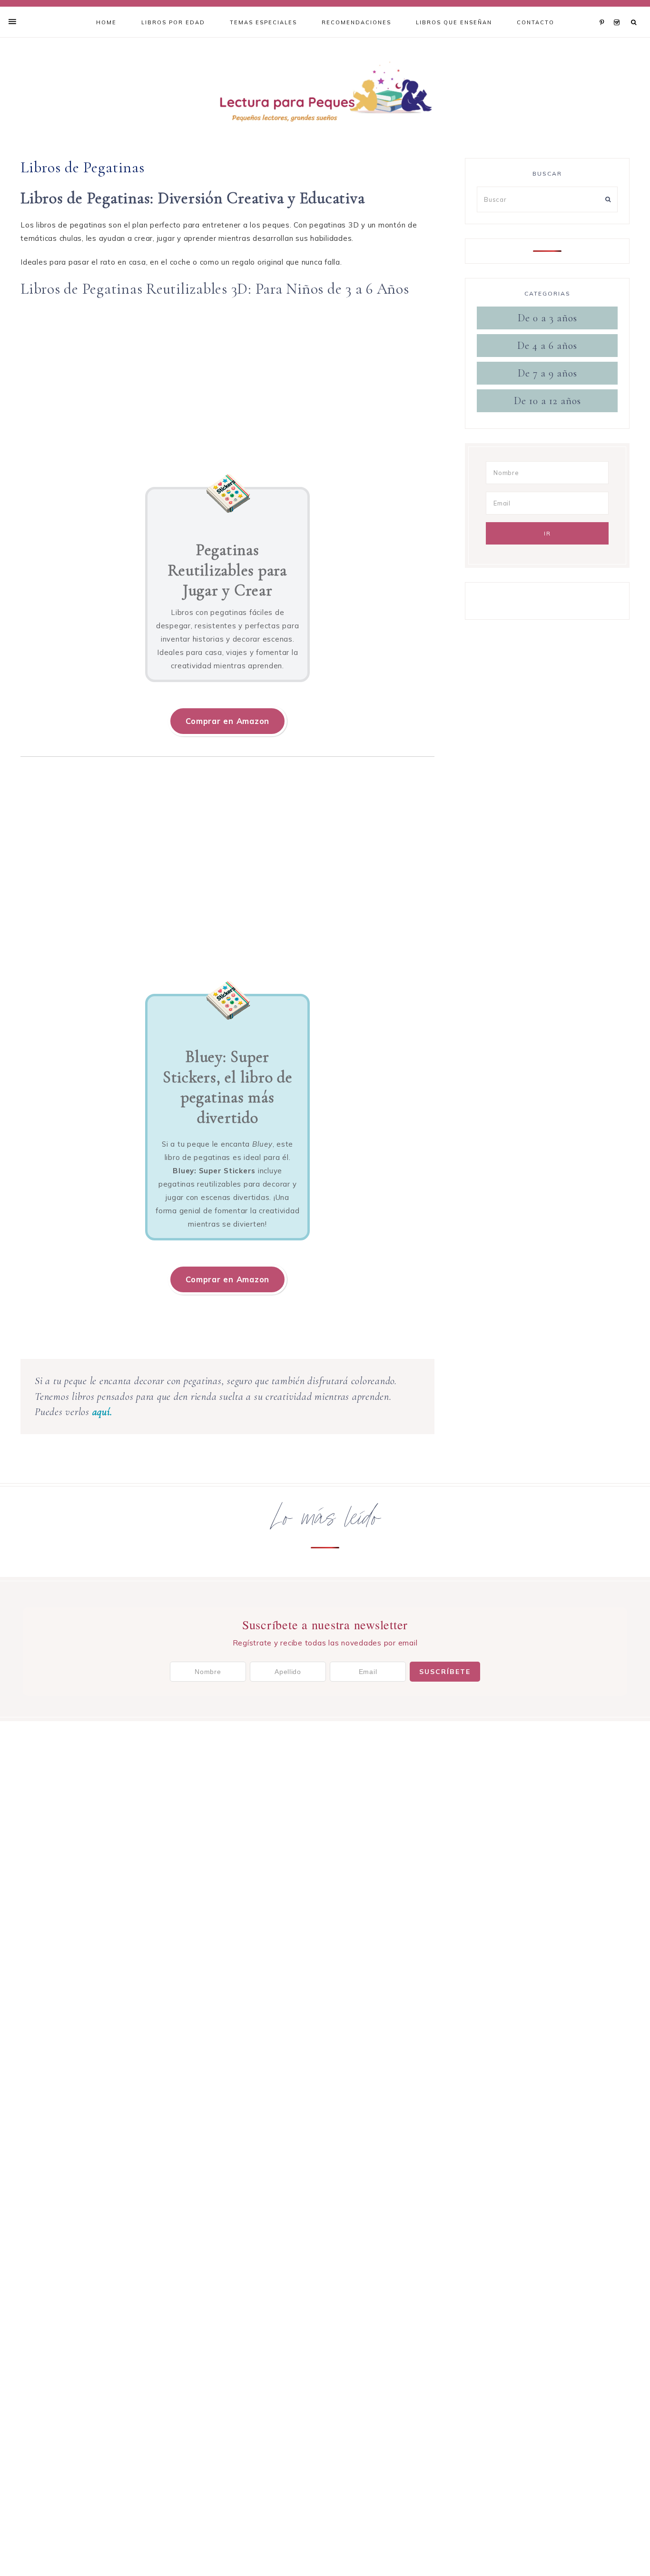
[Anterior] (32, 383)
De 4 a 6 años (547, 346)
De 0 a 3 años (547, 318)
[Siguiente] (423, 383)
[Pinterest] (604, 10)
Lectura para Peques (325, 94)
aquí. (102, 1412)
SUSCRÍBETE (445, 1672)
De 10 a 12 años (547, 401)
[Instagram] (617, 10)
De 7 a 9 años (547, 373)
